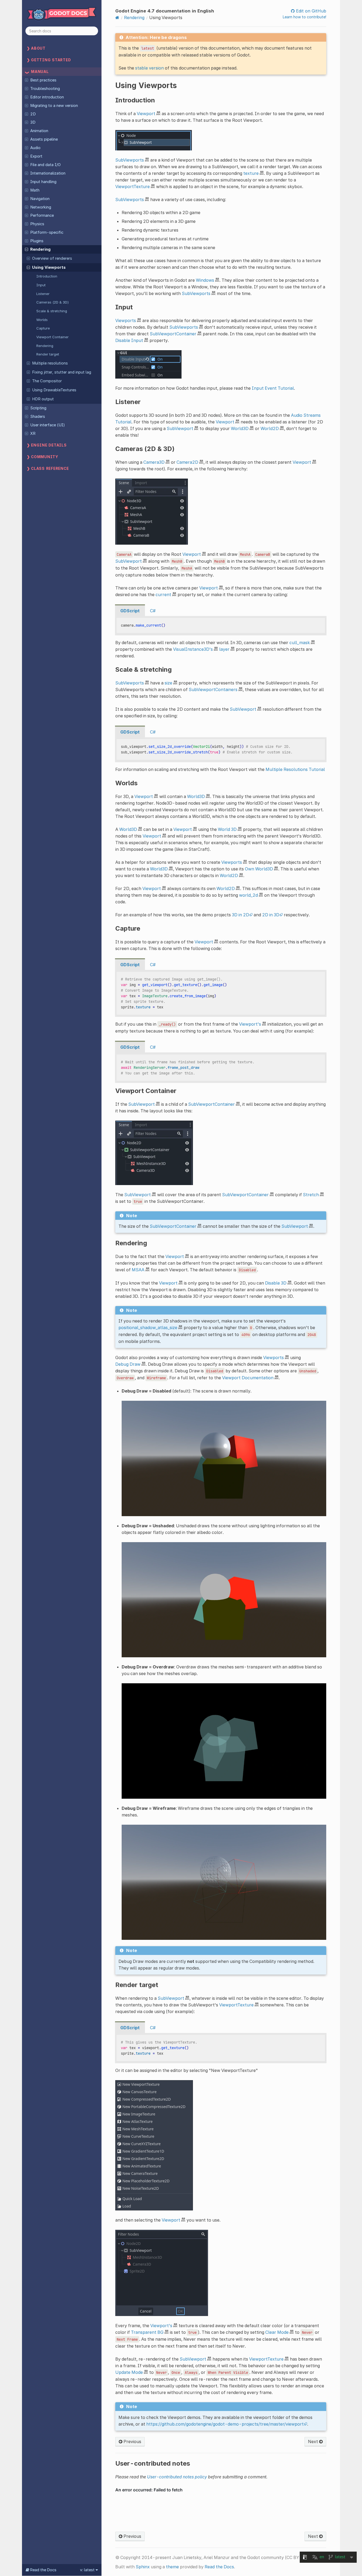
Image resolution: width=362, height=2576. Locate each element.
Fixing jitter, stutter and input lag (62, 372)
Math (35, 190)
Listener (43, 294)
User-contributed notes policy (177, 2477)
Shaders (38, 417)
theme (172, 2567)
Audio (35, 148)
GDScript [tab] (130, 611)
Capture (43, 328)
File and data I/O (45, 165)
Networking (41, 207)
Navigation (40, 199)
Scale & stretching (52, 311)
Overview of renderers (52, 258)
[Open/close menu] (27, 80)
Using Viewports (49, 267)
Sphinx (143, 2567)
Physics (37, 224)
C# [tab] (153, 611)
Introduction (47, 276)
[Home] (117, 18)
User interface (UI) (48, 425)
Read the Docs (219, 2567)
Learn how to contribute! (304, 17)
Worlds (42, 320)
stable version (149, 68)
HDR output (43, 399)
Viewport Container (52, 337)
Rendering (40, 249)
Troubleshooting (45, 89)
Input (41, 285)
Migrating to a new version (54, 106)
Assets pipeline (44, 139)
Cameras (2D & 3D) (53, 302)
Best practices (43, 80)
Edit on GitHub (310, 11)
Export (36, 156)
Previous (132, 2441)
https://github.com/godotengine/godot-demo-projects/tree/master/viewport (225, 2424)
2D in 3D (271, 915)
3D (33, 122)
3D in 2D (240, 915)
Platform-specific (47, 232)
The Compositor (47, 381)
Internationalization (48, 173)
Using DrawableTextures (54, 390)
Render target (48, 354)
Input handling (43, 182)
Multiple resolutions (50, 363)
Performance (42, 215)
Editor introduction (47, 97)
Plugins (37, 241)
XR (33, 433)
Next (314, 2441)
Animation (39, 131)
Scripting (38, 408)
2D (33, 114)
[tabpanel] (221, 626)
